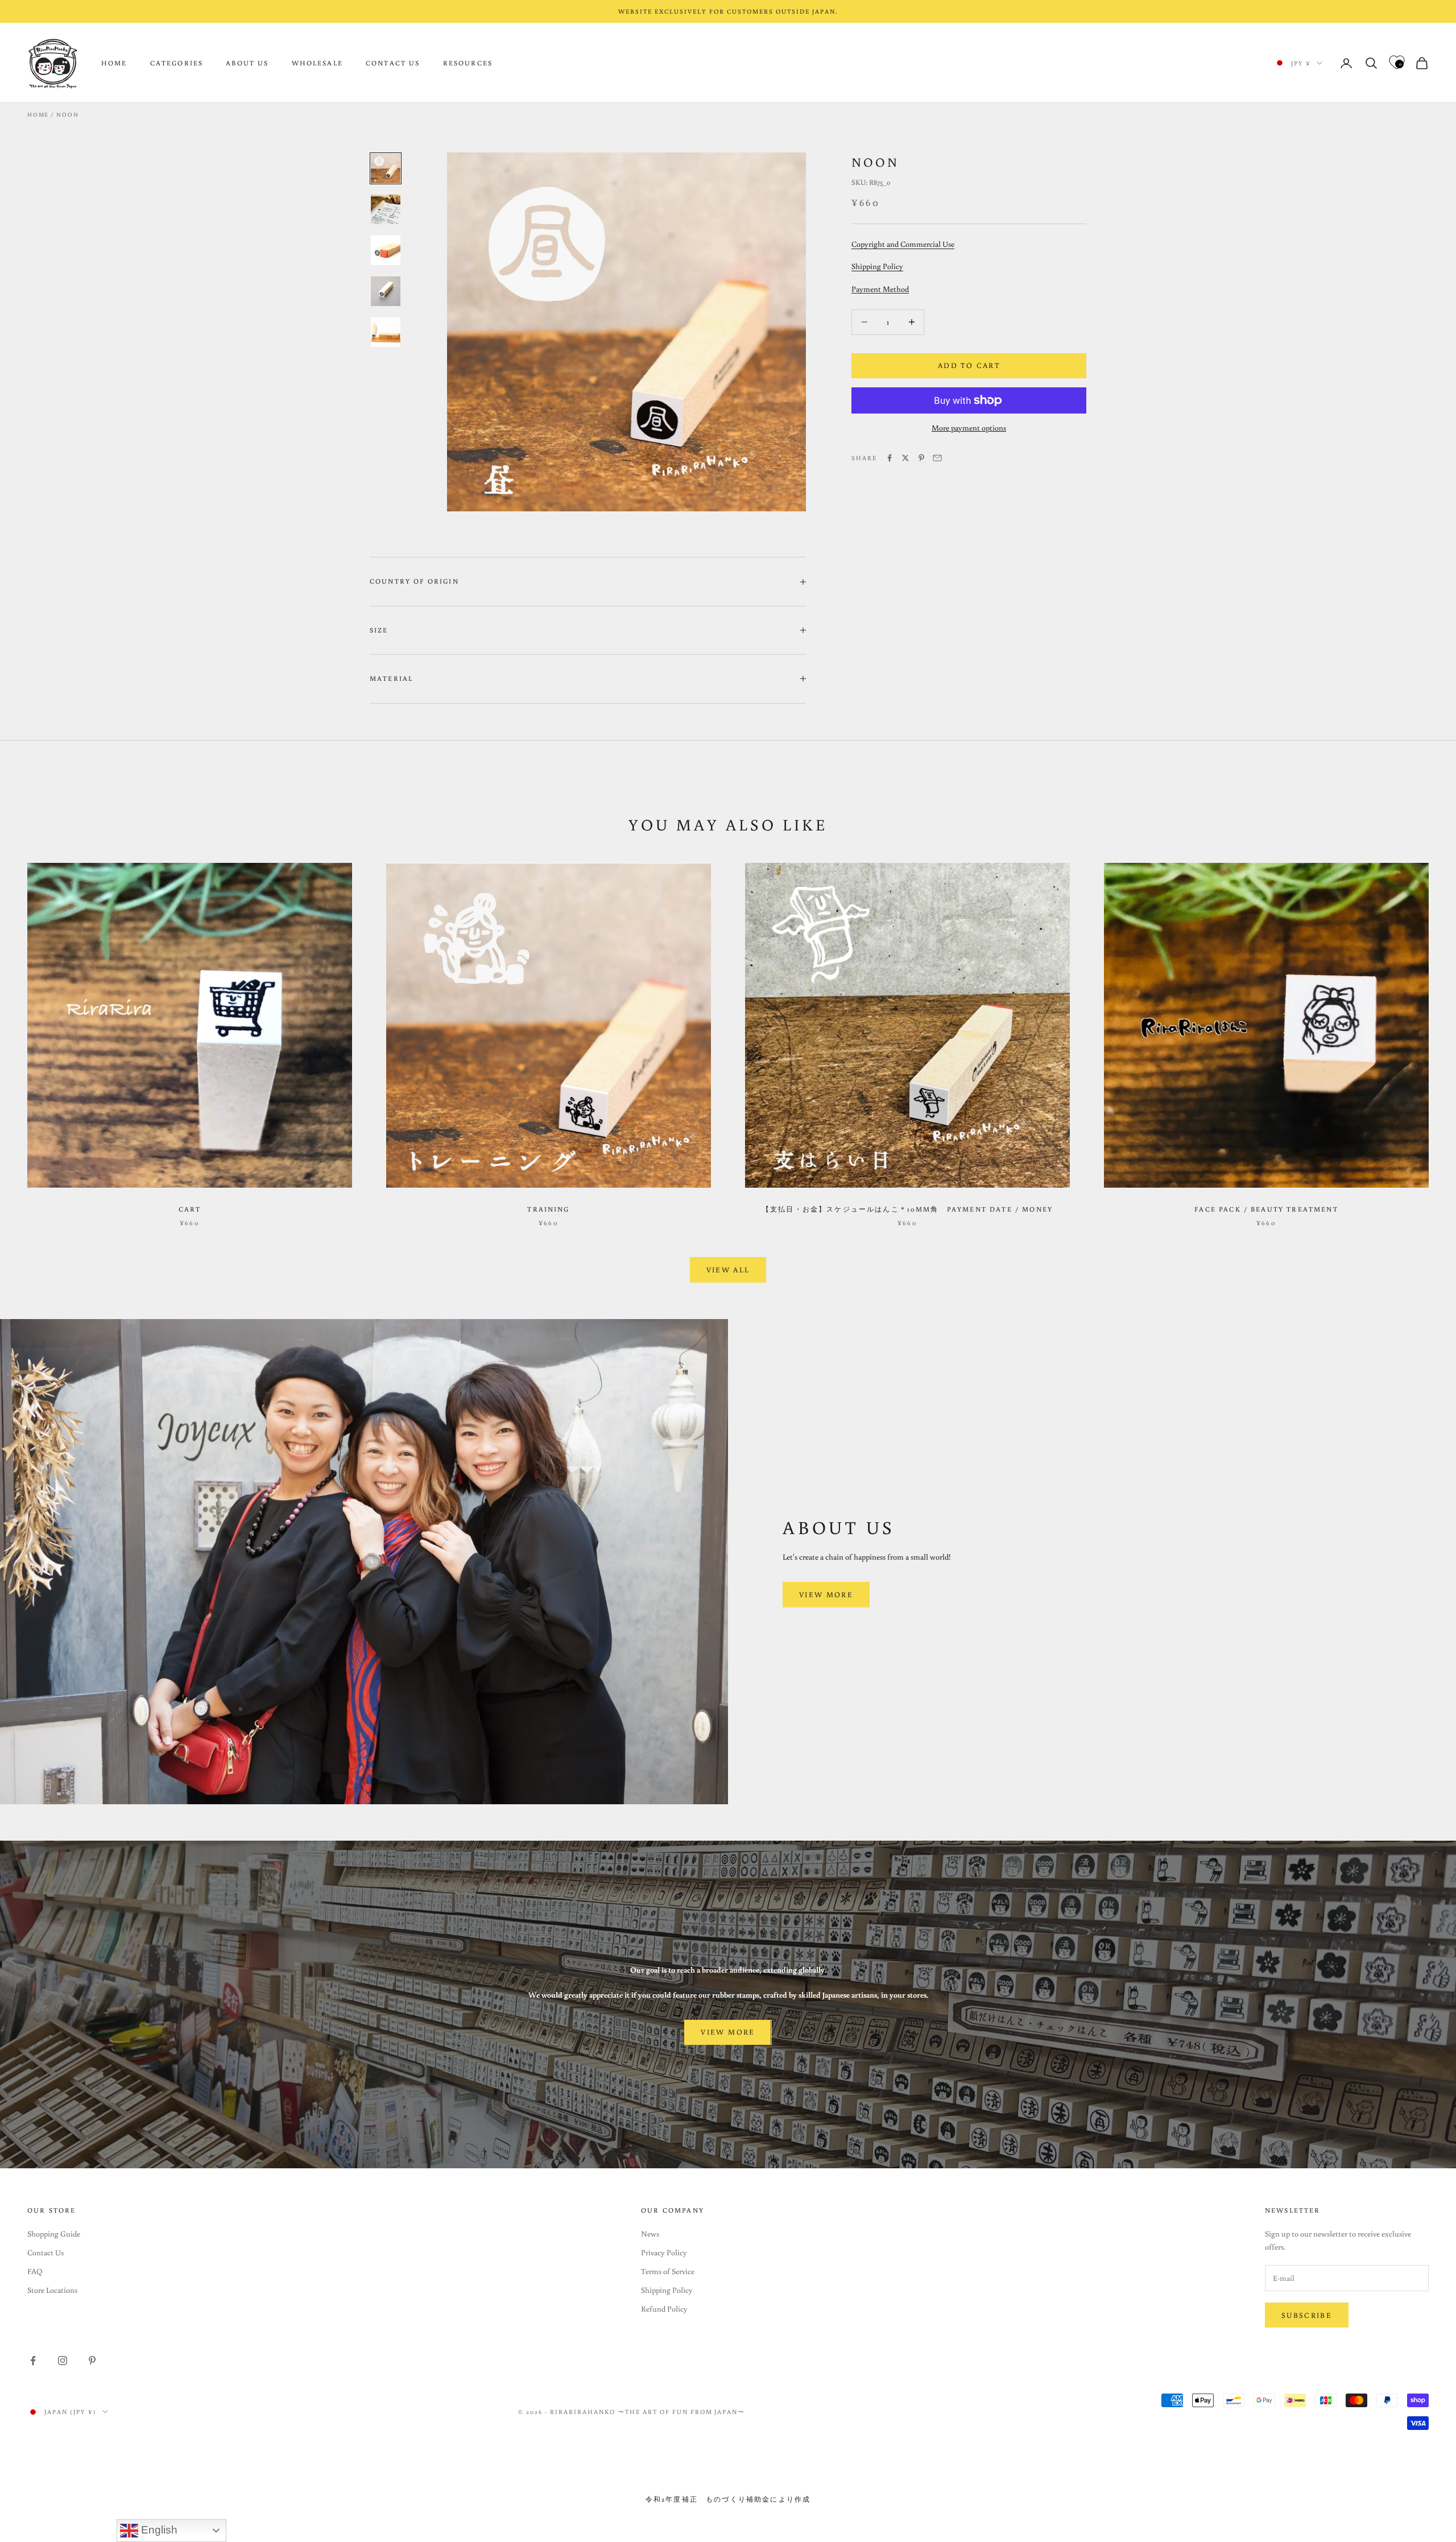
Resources (468, 63)
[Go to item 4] (386, 291)
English (158, 2530)
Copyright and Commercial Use (903, 244)
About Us (247, 63)
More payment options (969, 428)
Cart (190, 1209)
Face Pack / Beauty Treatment (1266, 1209)
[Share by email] (937, 458)
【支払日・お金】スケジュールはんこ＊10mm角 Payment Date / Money (907, 1209)
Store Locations (52, 2290)
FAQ (35, 2271)
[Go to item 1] (386, 168)
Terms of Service (668, 2271)
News (650, 2234)
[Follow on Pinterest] (92, 2361)
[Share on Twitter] (905, 458)
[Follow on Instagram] (63, 2361)
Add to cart (969, 365)
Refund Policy (664, 2309)
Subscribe (1307, 2315)
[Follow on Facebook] (33, 2361)
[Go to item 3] (386, 250)
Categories (177, 63)
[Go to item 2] (386, 209)
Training (548, 1209)
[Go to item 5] (386, 332)
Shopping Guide (54, 2234)
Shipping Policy (877, 266)
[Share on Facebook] (890, 458)
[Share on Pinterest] (921, 458)
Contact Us (393, 63)
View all (728, 1270)
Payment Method (880, 289)
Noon (67, 115)
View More (826, 1595)
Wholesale (317, 63)
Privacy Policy (664, 2252)
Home (114, 63)
